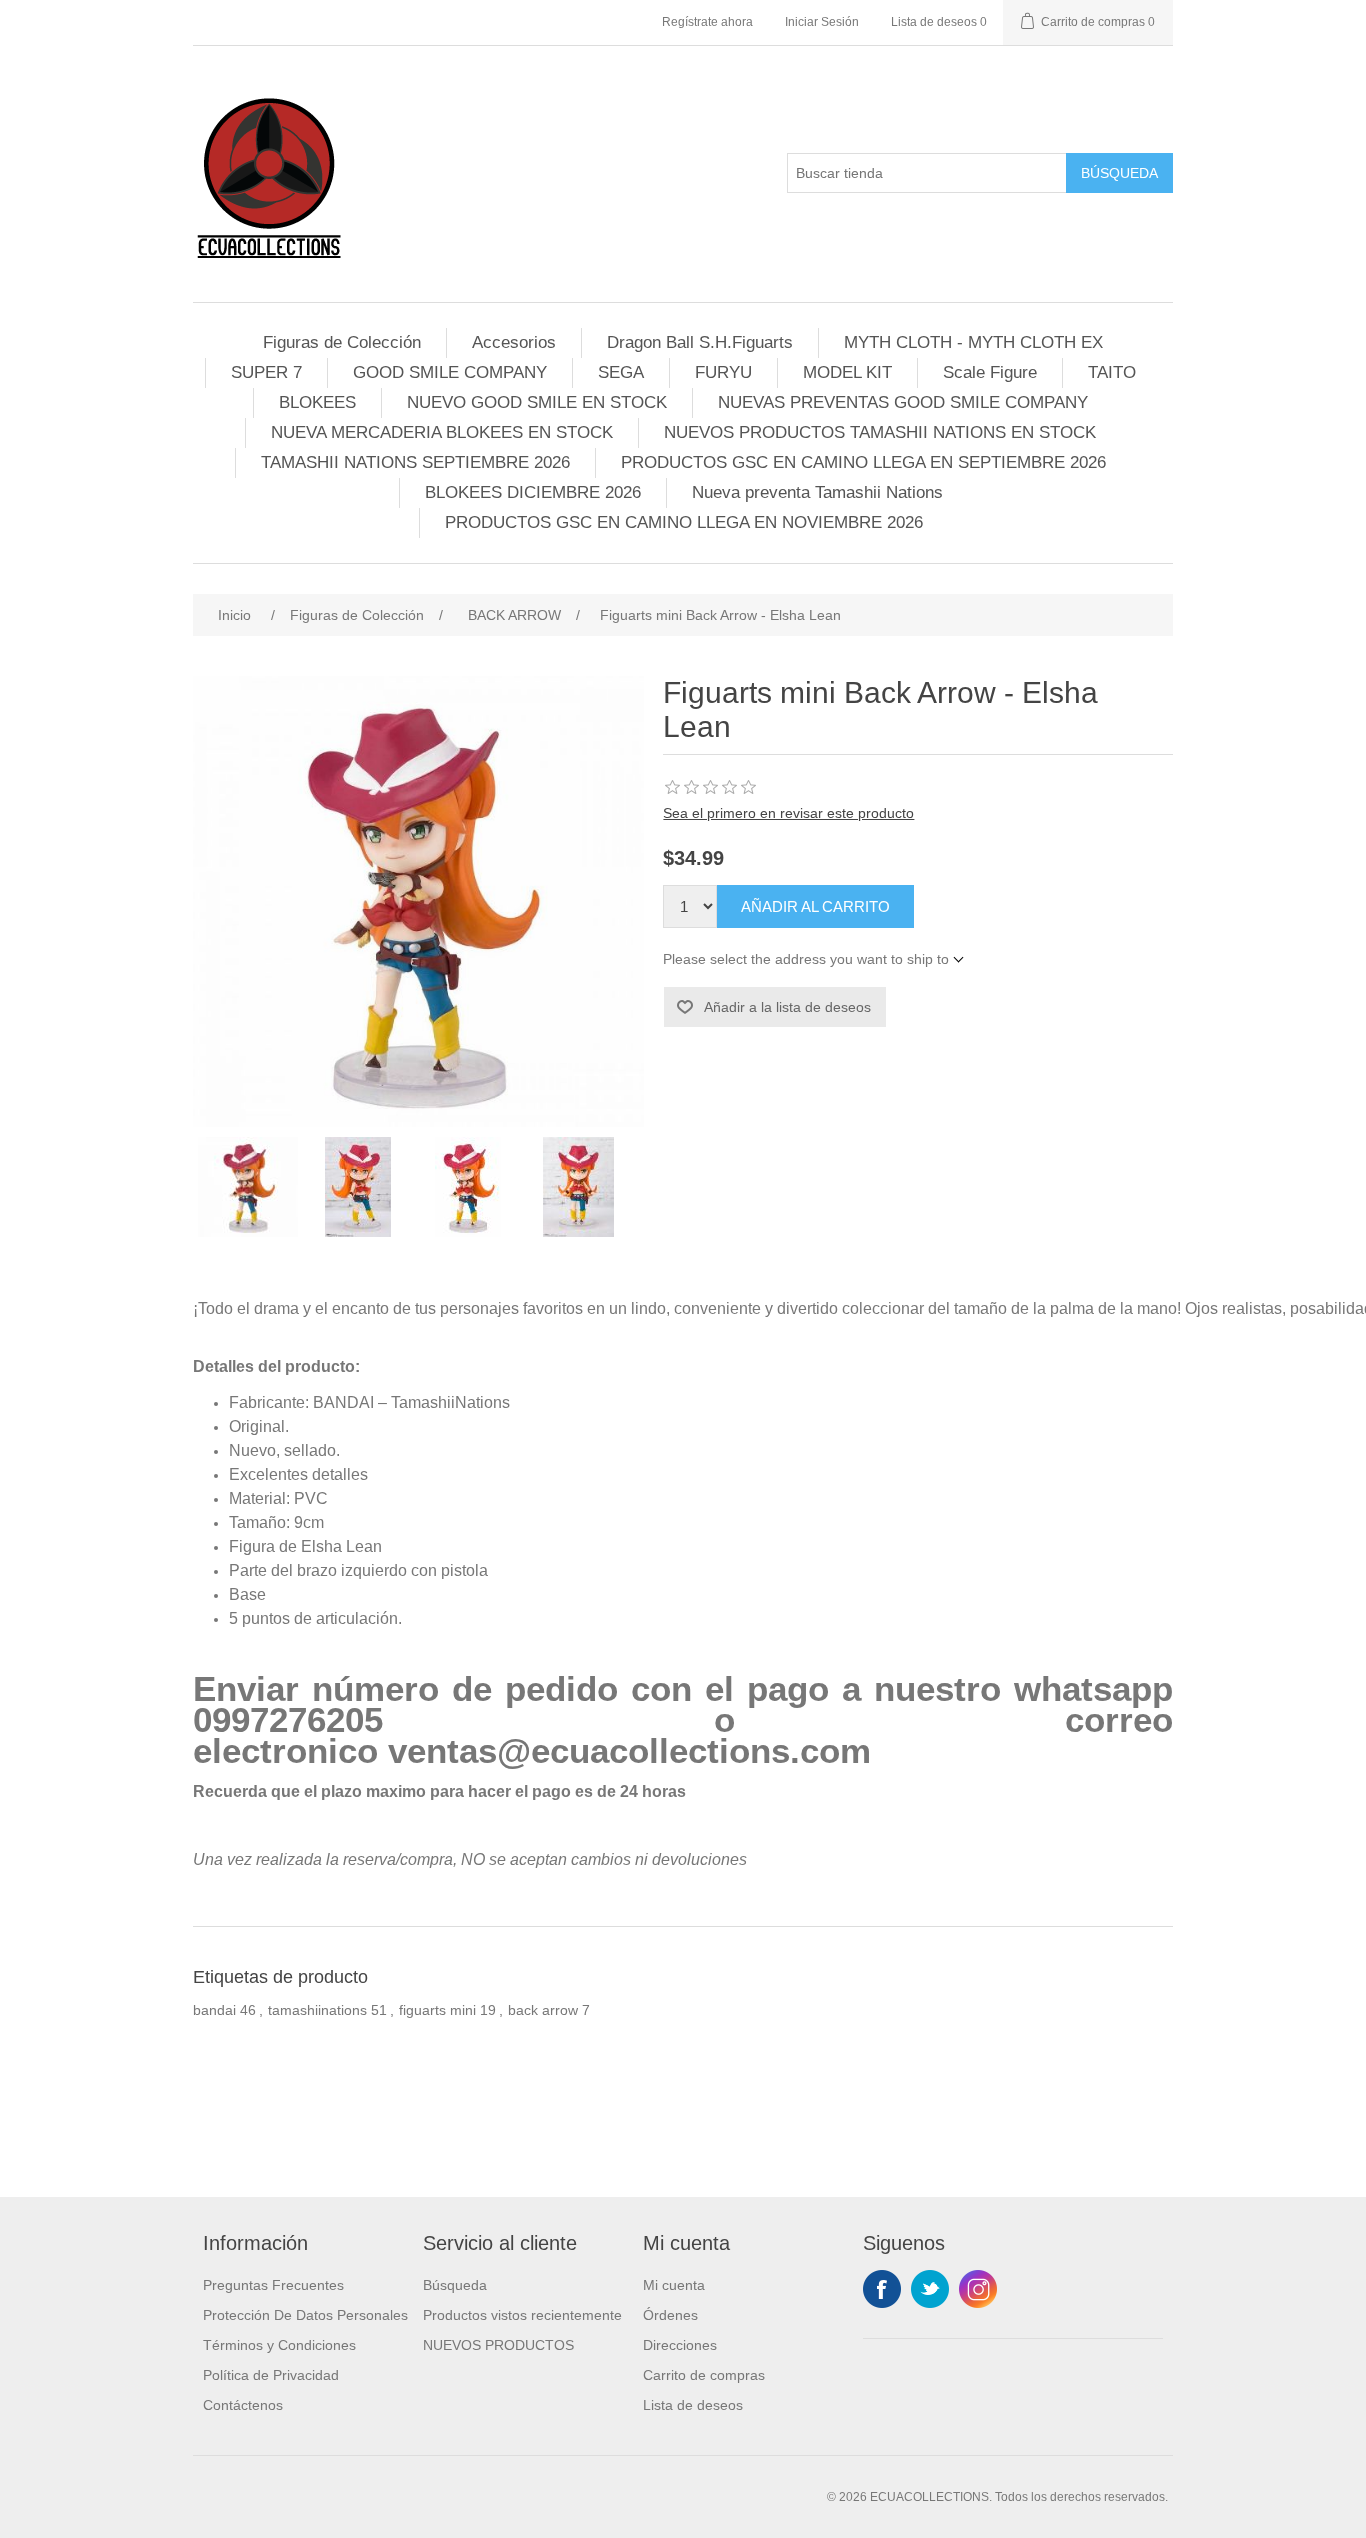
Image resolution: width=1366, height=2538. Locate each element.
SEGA (621, 372)
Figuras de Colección (342, 342)
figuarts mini (437, 2010)
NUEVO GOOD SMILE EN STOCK (537, 402)
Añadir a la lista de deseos (787, 1007)
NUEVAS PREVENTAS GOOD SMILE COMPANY (903, 402)
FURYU (723, 372)
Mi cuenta (674, 2285)
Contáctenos (243, 2405)
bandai (214, 2010)
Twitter (930, 2289)
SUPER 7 (266, 372)
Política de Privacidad (271, 2375)
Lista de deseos (693, 2405)
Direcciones (680, 2345)
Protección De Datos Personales (305, 2315)
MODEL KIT (847, 372)
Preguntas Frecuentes (273, 2285)
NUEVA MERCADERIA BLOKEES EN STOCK (442, 432)
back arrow (543, 2010)
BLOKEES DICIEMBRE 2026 (533, 492)
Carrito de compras (704, 2375)
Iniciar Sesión (822, 22)
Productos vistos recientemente (522, 2315)
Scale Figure (990, 372)
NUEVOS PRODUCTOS (498, 2345)
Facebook (882, 2289)
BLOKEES (317, 402)
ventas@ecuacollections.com (629, 1751)
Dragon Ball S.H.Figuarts (700, 342)
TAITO (1112, 372)
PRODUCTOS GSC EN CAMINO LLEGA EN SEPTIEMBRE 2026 (863, 462)
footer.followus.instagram (978, 2289)
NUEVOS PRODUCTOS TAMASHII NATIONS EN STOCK (880, 432)
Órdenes (670, 2315)
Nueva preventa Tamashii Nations (817, 492)
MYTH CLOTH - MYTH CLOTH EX (973, 342)
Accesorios (514, 342)
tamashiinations (317, 2010)
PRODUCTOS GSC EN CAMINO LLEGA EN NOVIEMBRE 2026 (684, 522)
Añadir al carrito (815, 906)
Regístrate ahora (707, 22)
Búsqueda (1119, 173)
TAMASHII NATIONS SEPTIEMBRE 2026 (415, 462)
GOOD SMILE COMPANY (450, 372)
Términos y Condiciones (279, 2345)
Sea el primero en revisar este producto (788, 813)
